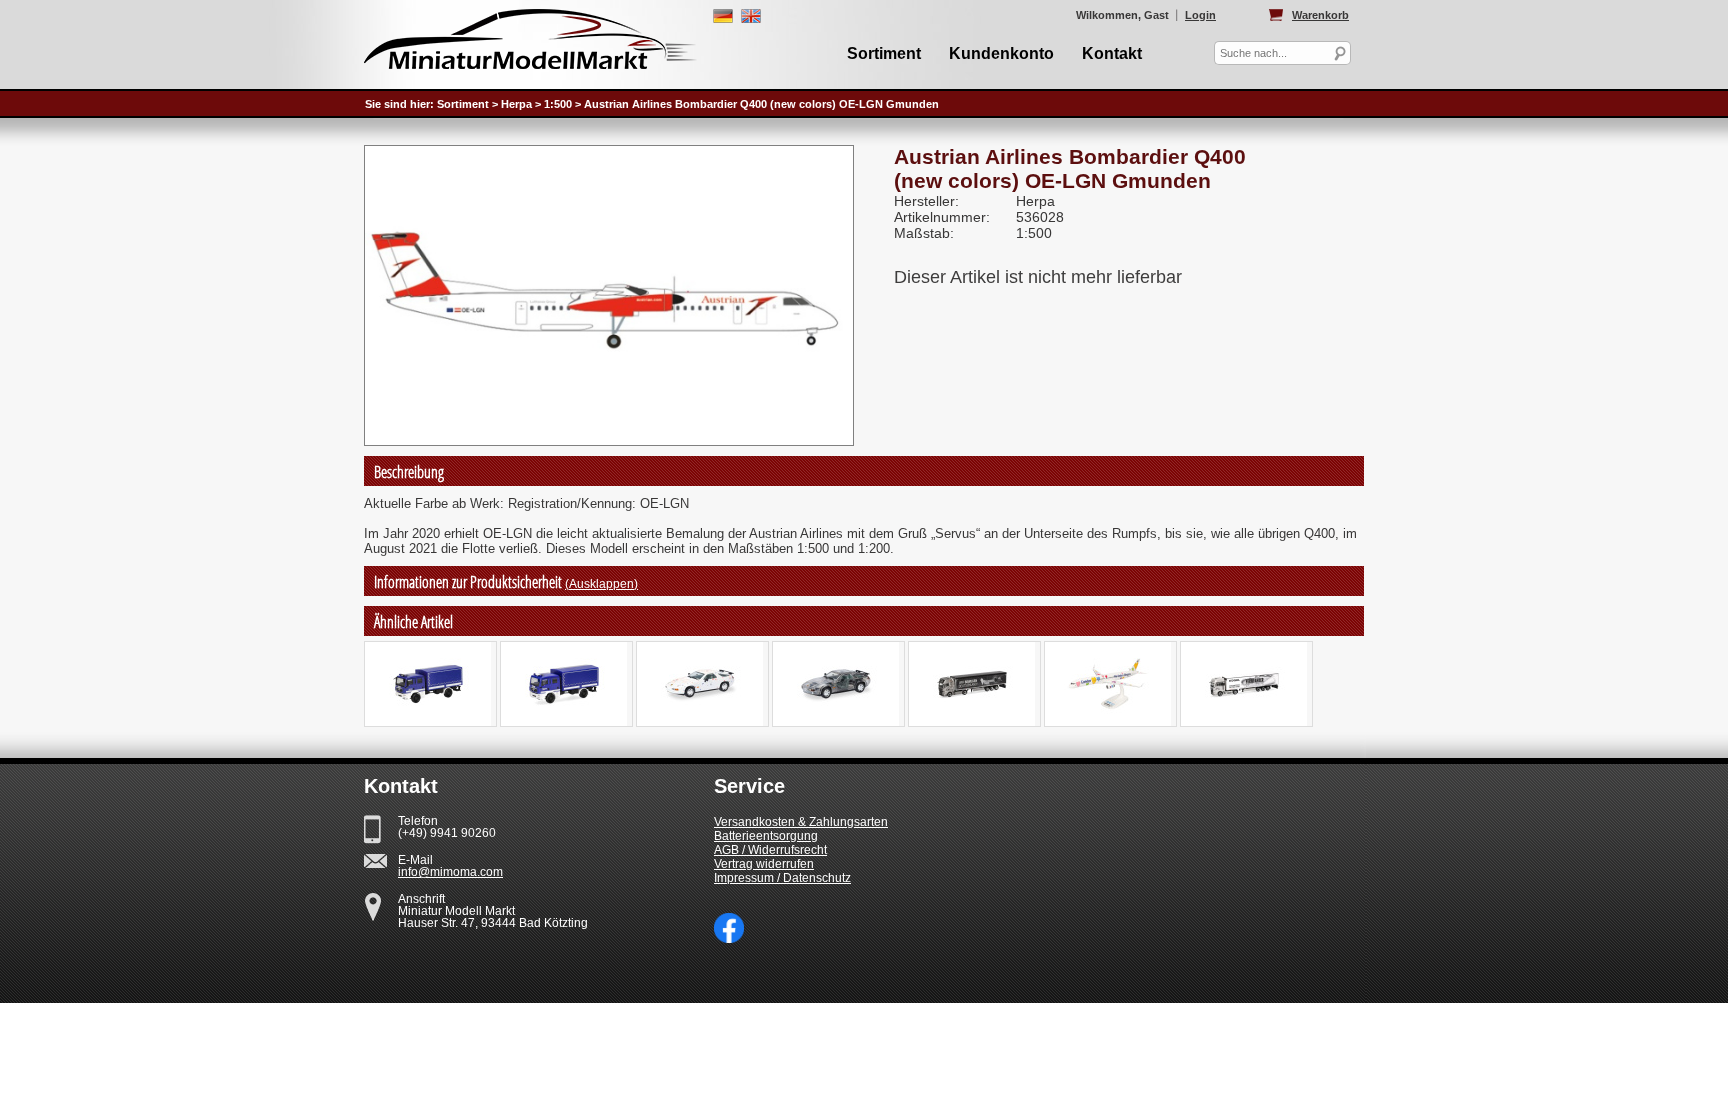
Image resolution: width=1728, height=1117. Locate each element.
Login (1200, 15)
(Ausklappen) (601, 584)
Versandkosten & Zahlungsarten (801, 822)
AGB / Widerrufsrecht (770, 850)
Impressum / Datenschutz (782, 878)
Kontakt (1112, 53)
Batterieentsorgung (766, 836)
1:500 (558, 104)
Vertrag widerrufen (764, 864)
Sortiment (884, 53)
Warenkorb (1320, 15)
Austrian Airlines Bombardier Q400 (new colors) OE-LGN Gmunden (761, 104)
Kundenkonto (1001, 53)
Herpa (516, 104)
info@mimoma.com (450, 872)
